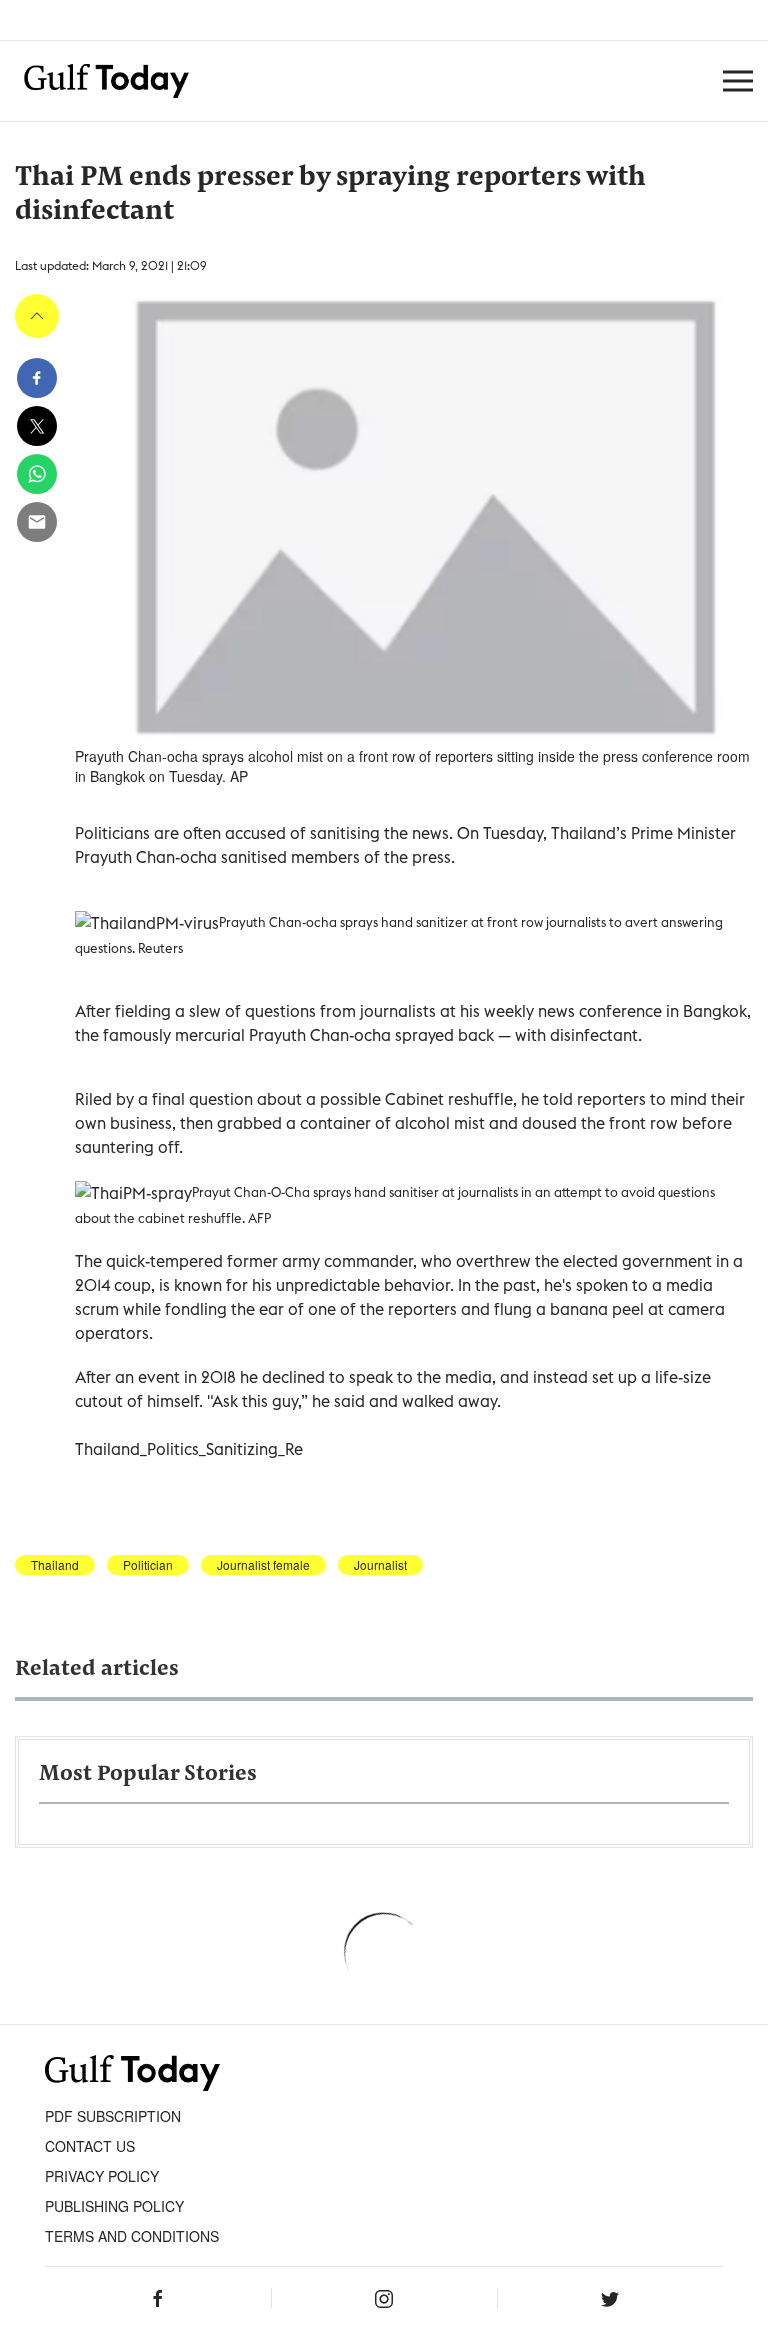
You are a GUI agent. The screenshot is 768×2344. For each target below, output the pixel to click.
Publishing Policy (114, 2206)
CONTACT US (90, 2146)
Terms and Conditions (132, 2236)
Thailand (55, 1565)
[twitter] (37, 426)
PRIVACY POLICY (102, 2176)
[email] (37, 522)
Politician (148, 1565)
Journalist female (263, 1565)
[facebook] (37, 378)
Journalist (380, 1565)
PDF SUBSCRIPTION (113, 2116)
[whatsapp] (37, 474)
